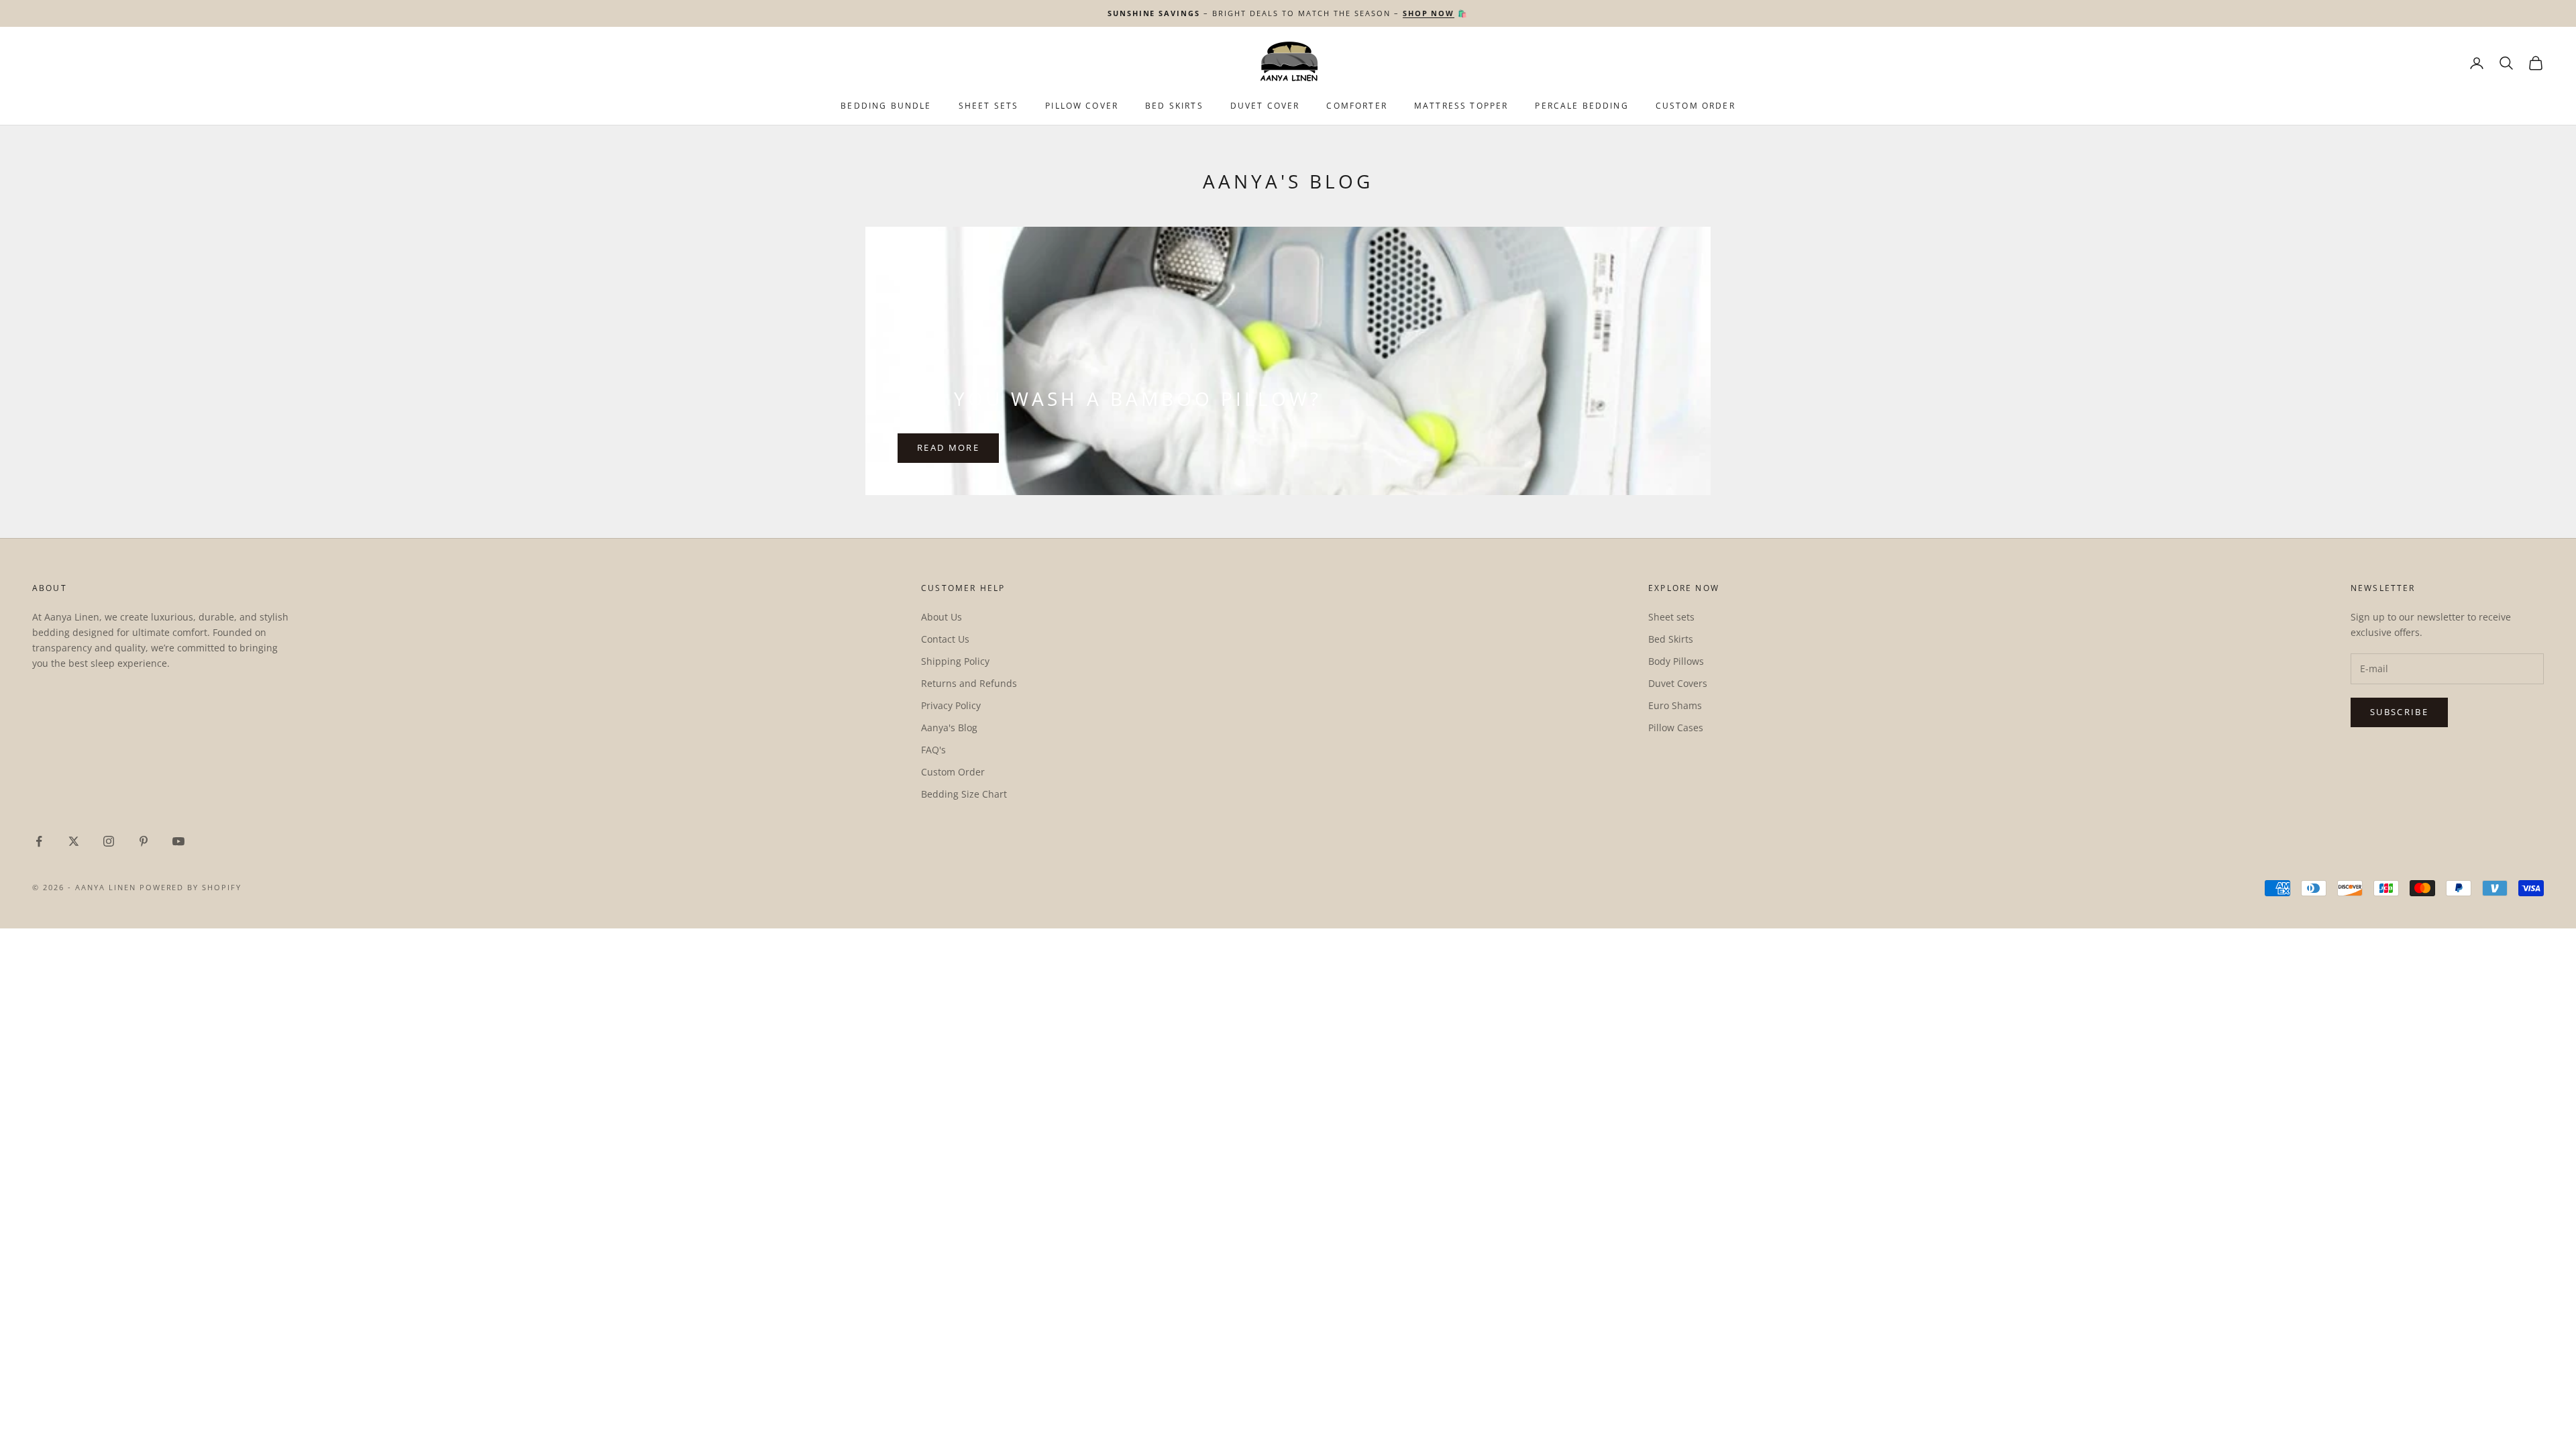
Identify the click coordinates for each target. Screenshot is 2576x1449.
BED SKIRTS (1174, 106)
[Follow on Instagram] (109, 841)
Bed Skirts (1671, 639)
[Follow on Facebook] (39, 841)
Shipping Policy (955, 661)
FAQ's (933, 750)
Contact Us (945, 639)
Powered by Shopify (191, 887)
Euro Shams (1675, 705)
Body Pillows (1676, 661)
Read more (948, 447)
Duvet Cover (1265, 106)
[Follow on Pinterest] (144, 841)
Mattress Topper (1461, 106)
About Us (942, 617)
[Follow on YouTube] (178, 841)
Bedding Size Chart (964, 794)
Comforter (1356, 106)
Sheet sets (1671, 617)
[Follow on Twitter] (74, 841)
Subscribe (2399, 712)
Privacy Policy (951, 705)
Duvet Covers (1678, 683)
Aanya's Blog (949, 728)
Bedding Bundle (886, 106)
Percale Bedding (1581, 106)
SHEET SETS (989, 106)
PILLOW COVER (1082, 106)
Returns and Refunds (969, 683)
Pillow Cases (1676, 728)
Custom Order (1696, 106)
